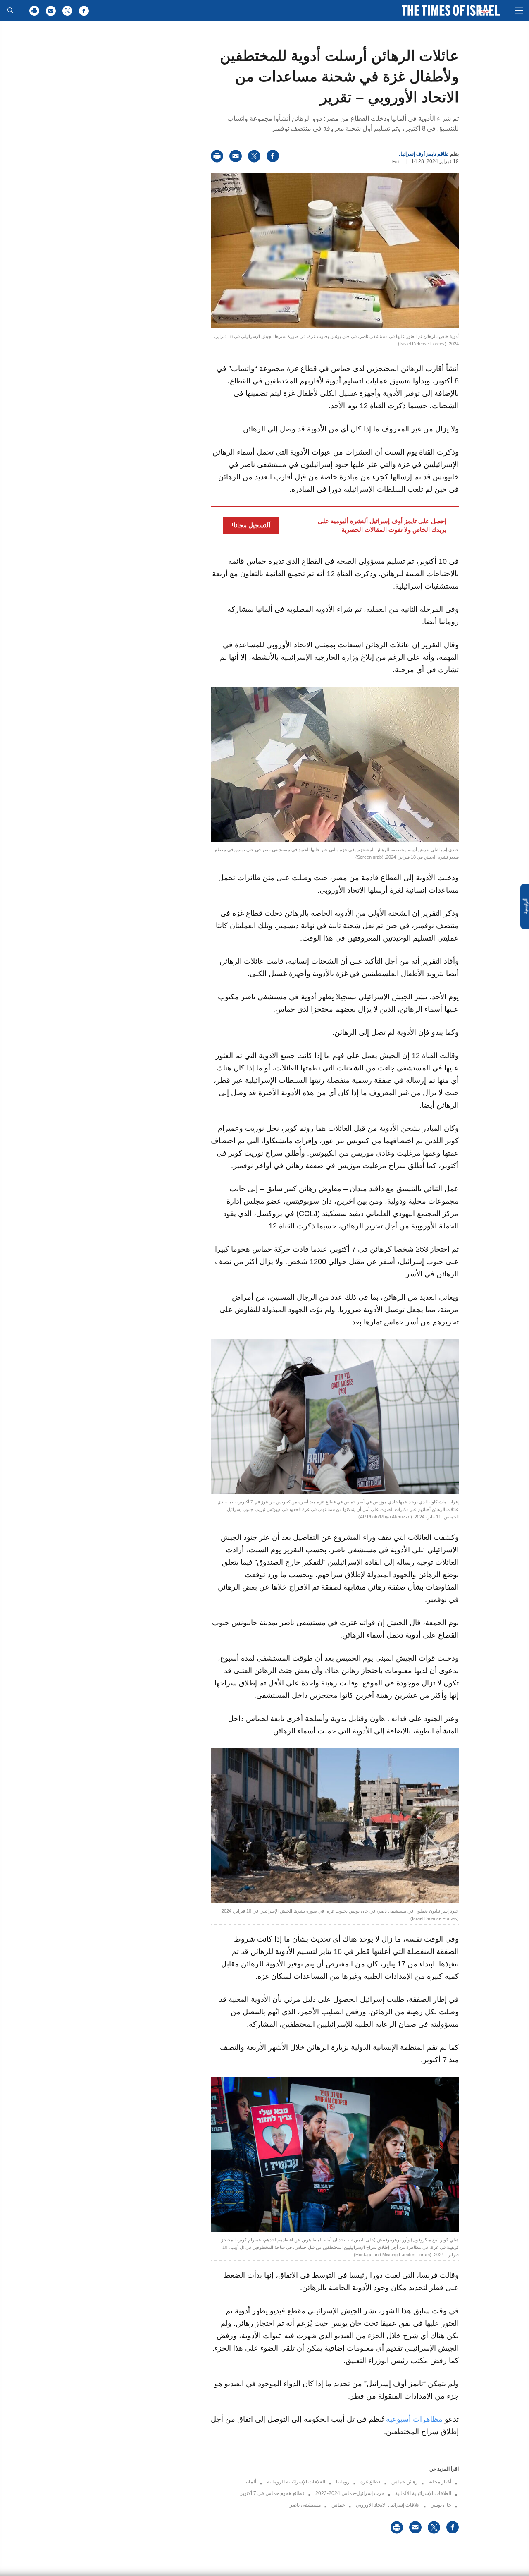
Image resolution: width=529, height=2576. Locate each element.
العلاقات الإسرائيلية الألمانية (423, 2493)
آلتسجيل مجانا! (251, 525)
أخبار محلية (440, 2482)
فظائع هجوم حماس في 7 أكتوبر (272, 2493)
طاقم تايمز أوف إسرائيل (424, 154)
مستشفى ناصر (305, 2505)
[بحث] (10, 10)
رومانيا (343, 2482)
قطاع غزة (371, 2482)
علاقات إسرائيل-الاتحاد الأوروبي (388, 2505)
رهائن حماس (405, 2482)
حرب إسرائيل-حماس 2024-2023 (350, 2493)
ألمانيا (250, 2482)
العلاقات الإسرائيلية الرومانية (296, 2482)
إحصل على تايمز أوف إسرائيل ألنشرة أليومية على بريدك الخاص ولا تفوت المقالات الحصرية (382, 525)
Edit (396, 162)
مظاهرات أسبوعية (414, 2419)
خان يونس (441, 2505)
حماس (338, 2505)
